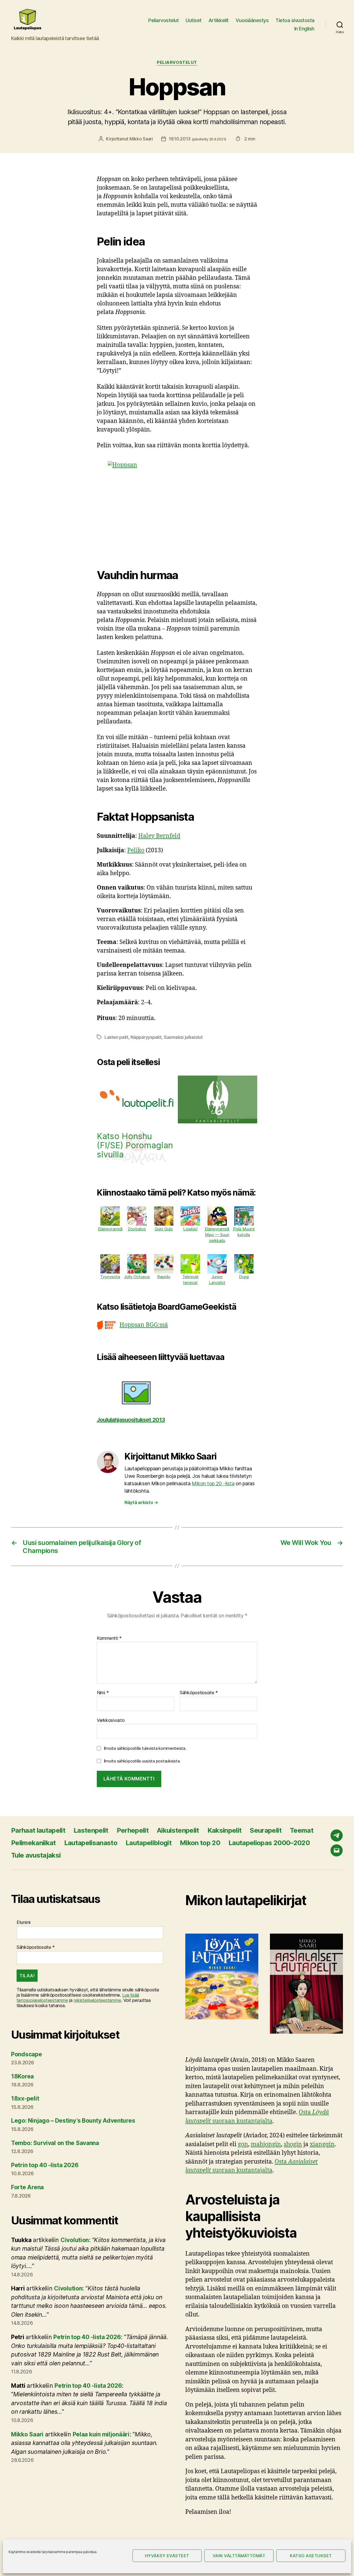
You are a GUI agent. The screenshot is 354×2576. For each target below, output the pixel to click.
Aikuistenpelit (178, 1830)
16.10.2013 (197, 139)
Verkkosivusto (111, 1720)
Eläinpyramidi (110, 1229)
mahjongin (266, 2144)
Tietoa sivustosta (295, 20)
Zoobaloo (137, 1229)
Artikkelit (219, 20)
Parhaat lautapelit (38, 1830)
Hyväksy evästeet (167, 2556)
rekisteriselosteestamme (97, 2000)
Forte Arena (27, 2187)
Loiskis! (190, 1229)
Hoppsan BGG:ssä (144, 1325)
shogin (293, 2144)
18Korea (22, 2076)
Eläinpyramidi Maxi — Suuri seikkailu (217, 1235)
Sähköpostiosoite (199, 1693)
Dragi (244, 1277)
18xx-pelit (25, 2098)
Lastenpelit (91, 1830)
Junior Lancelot (217, 1280)
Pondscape (27, 2054)
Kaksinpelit (225, 1830)
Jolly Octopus (137, 1277)
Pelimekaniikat (33, 1843)
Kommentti (109, 1638)
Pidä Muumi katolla (244, 1232)
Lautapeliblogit (149, 1843)
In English (304, 29)
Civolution (75, 2240)
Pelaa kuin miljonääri (101, 2434)
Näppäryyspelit (146, 1037)
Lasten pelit (116, 1037)
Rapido (164, 1277)
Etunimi (24, 1922)
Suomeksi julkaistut (183, 1037)
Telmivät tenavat (190, 1280)
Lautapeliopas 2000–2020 (269, 1843)
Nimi (103, 1693)
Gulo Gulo (164, 1229)
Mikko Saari (141, 139)
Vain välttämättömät (239, 2556)
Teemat (302, 1830)
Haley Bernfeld (159, 836)
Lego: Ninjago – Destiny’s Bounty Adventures (73, 2121)
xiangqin (322, 2144)
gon (243, 2144)
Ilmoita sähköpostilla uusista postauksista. (142, 1761)
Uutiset (194, 20)
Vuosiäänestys (252, 20)
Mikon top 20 (200, 1843)
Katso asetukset (311, 2556)
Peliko (136, 850)
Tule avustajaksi (36, 1855)
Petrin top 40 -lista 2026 (45, 2165)
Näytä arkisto (141, 1502)
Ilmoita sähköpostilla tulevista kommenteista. (145, 1748)
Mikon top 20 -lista (213, 1483)
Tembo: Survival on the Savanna (55, 2143)
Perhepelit (133, 1830)
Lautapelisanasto (91, 1843)
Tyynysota (110, 1277)
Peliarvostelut (163, 20)
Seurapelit (265, 1830)
